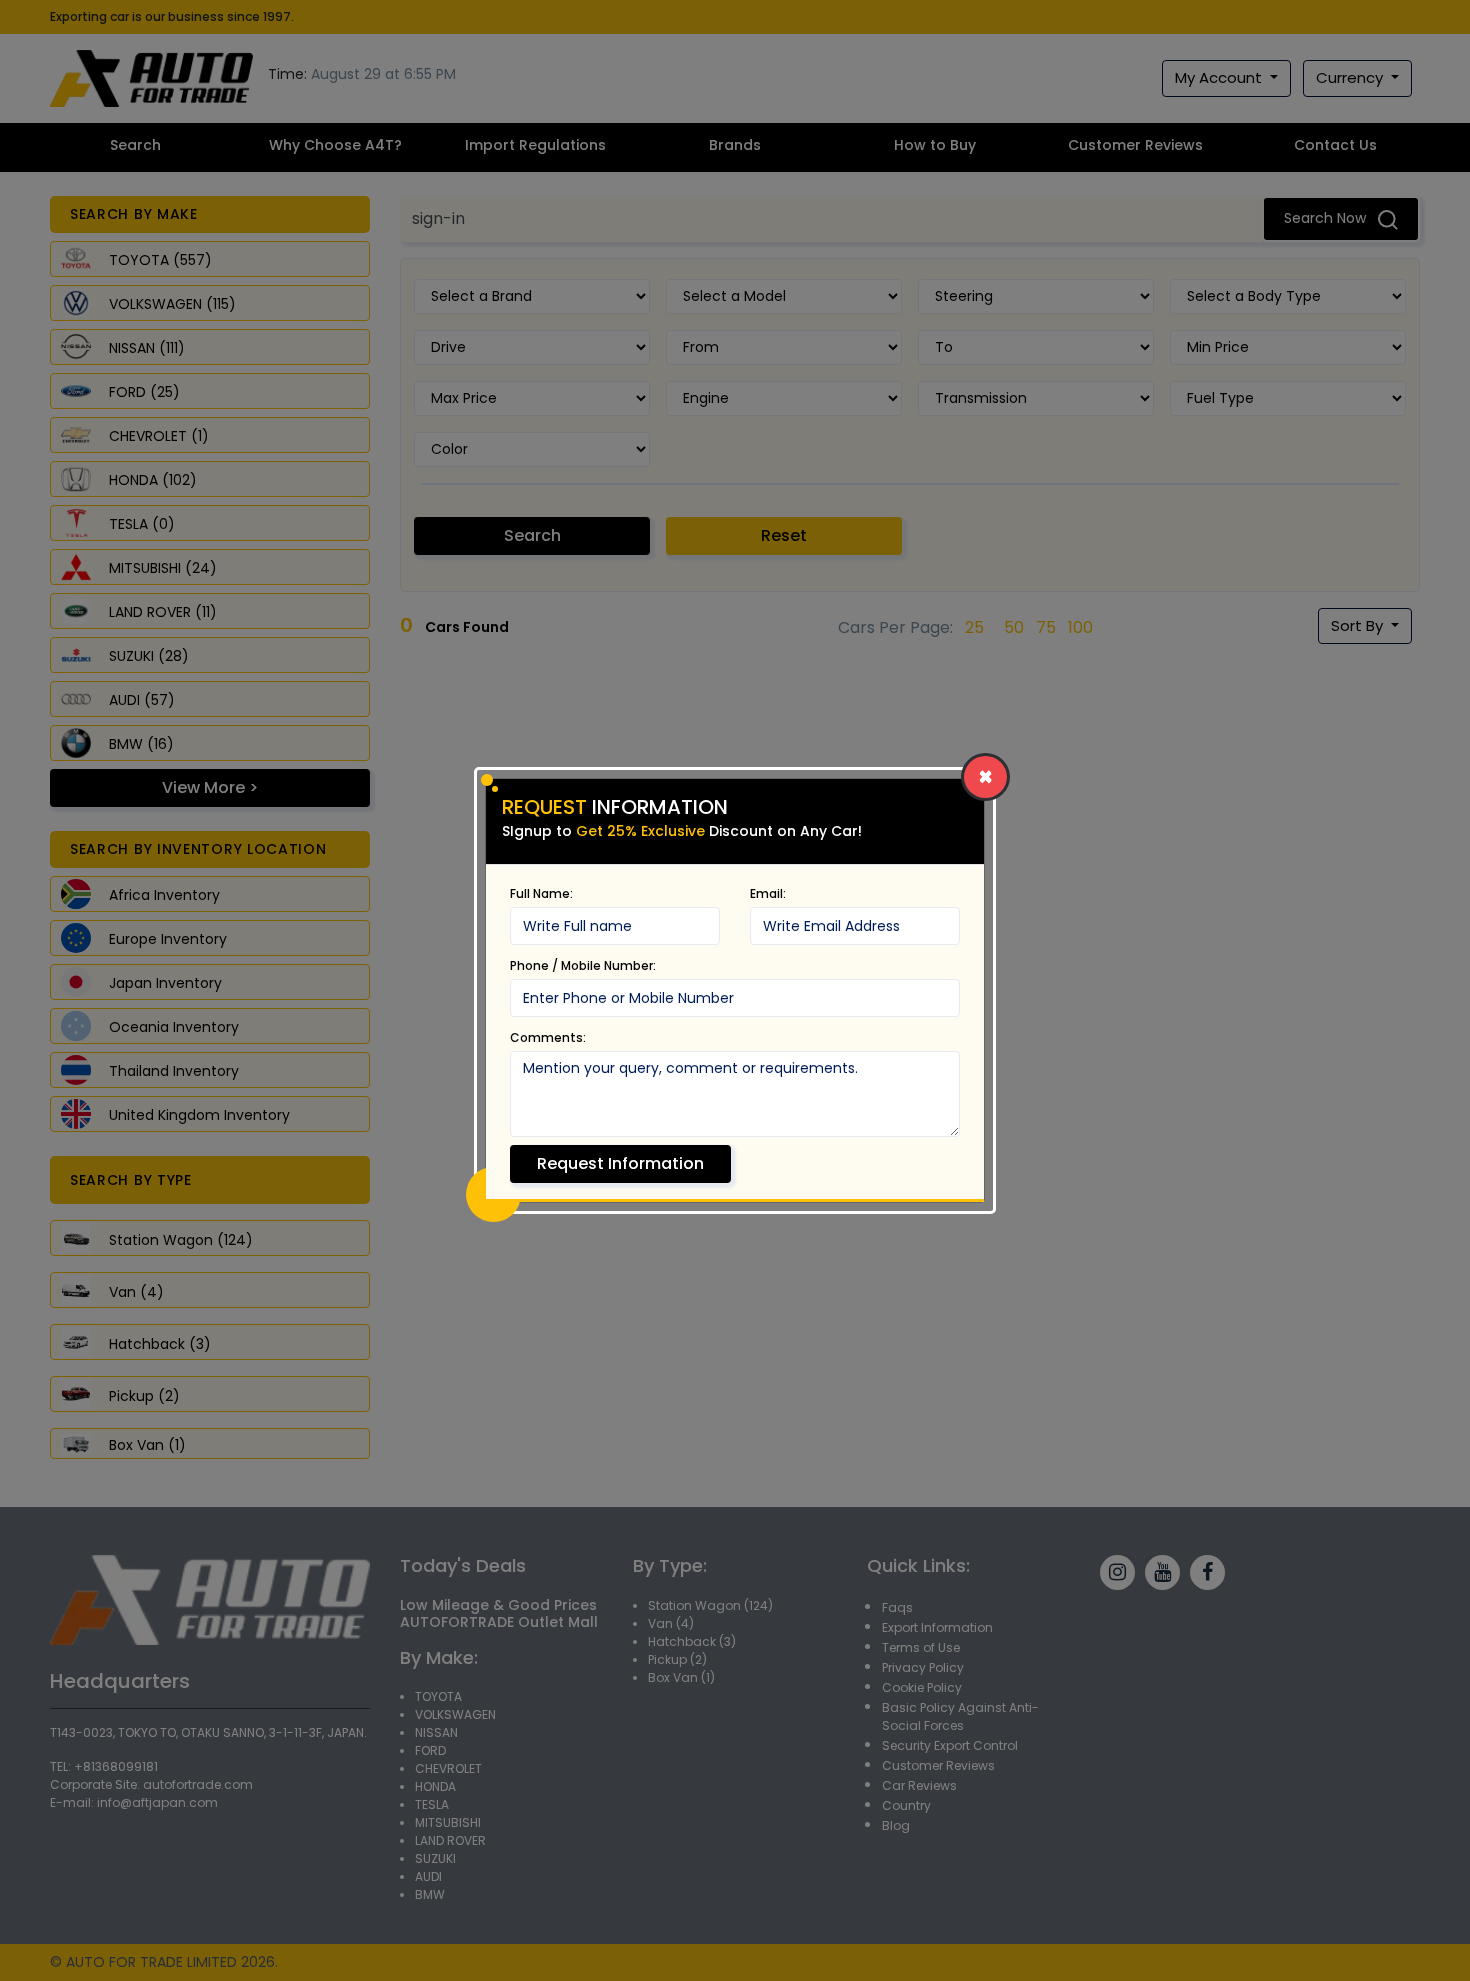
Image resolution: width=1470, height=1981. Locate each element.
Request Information (620, 1163)
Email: (768, 893)
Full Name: (541, 893)
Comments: (548, 1037)
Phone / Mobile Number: (583, 965)
